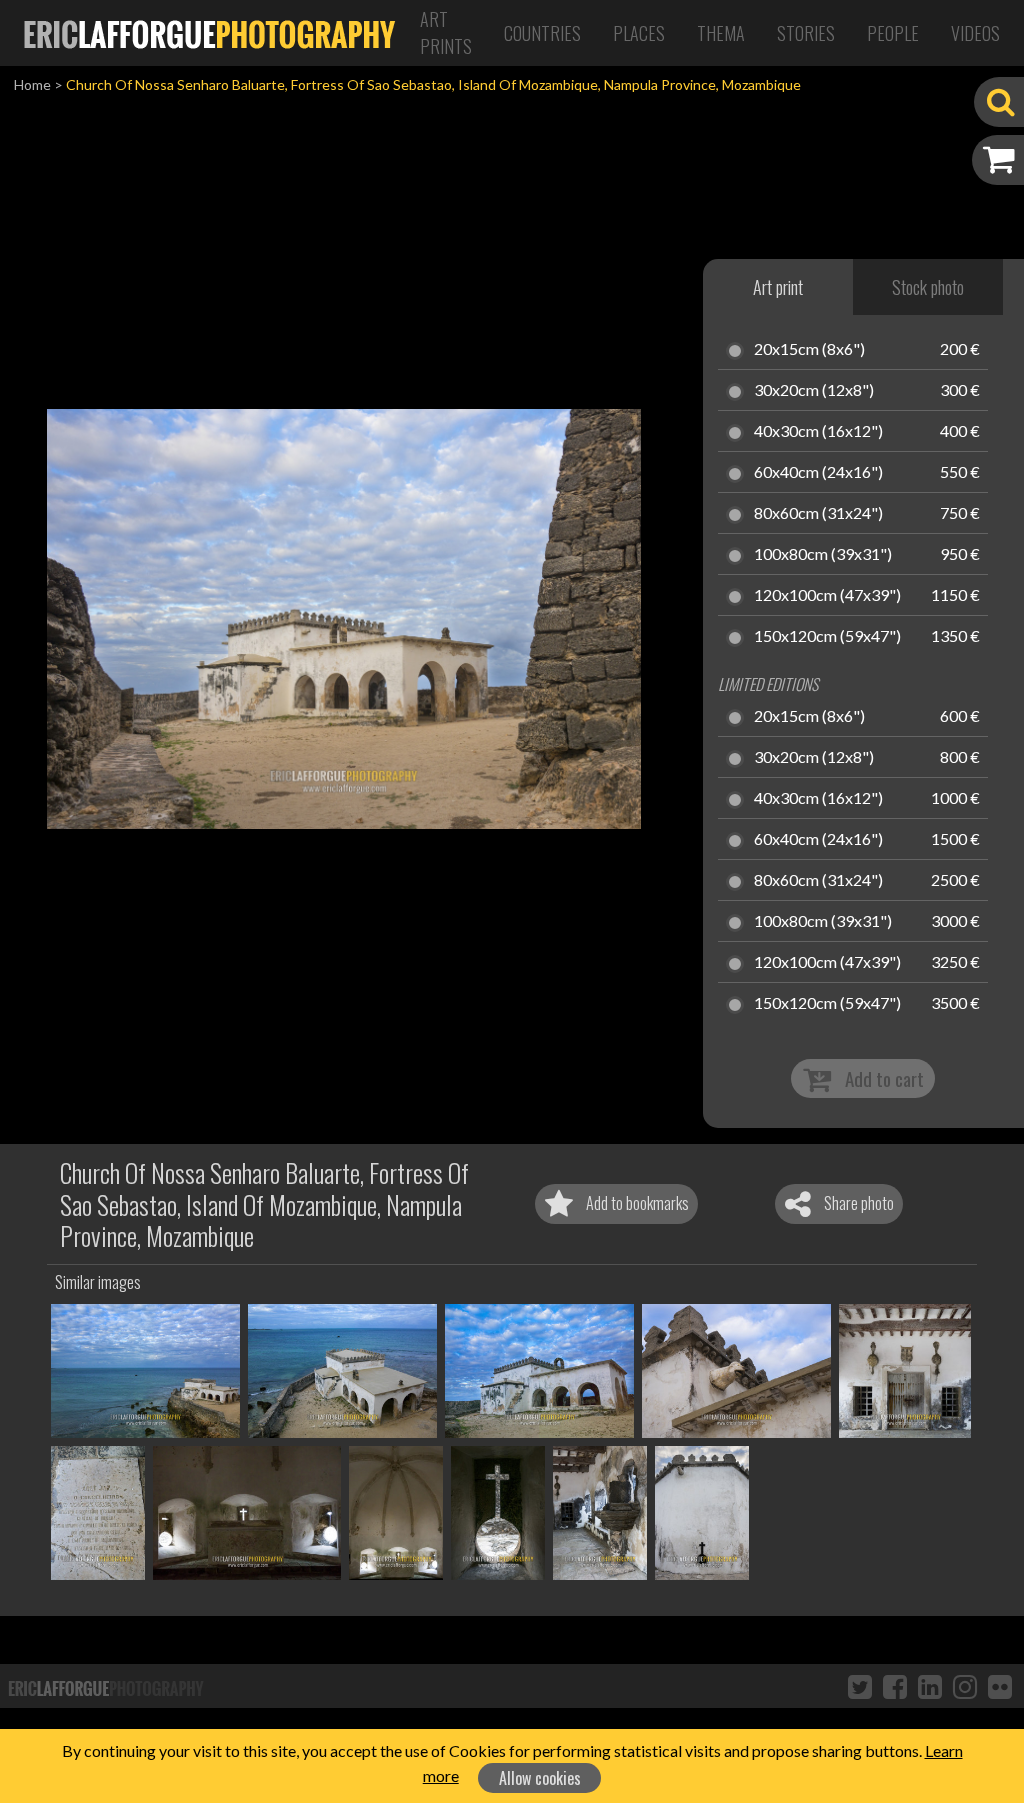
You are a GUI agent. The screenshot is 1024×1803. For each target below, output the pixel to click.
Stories (806, 33)
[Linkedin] (930, 1686)
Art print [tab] (778, 287)
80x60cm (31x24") (818, 514)
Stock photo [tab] (928, 287)
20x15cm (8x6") (809, 350)
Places (639, 33)
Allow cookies (540, 1778)
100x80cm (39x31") (823, 555)
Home (32, 84)
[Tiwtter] (860, 1686)
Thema (721, 33)
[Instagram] (965, 1686)
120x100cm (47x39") (827, 596)
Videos (975, 33)
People (893, 33)
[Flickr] (1000, 1686)
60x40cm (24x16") (818, 473)
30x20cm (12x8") (814, 391)
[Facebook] (895, 1686)
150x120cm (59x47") (827, 637)
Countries (542, 33)
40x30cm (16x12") (818, 432)
